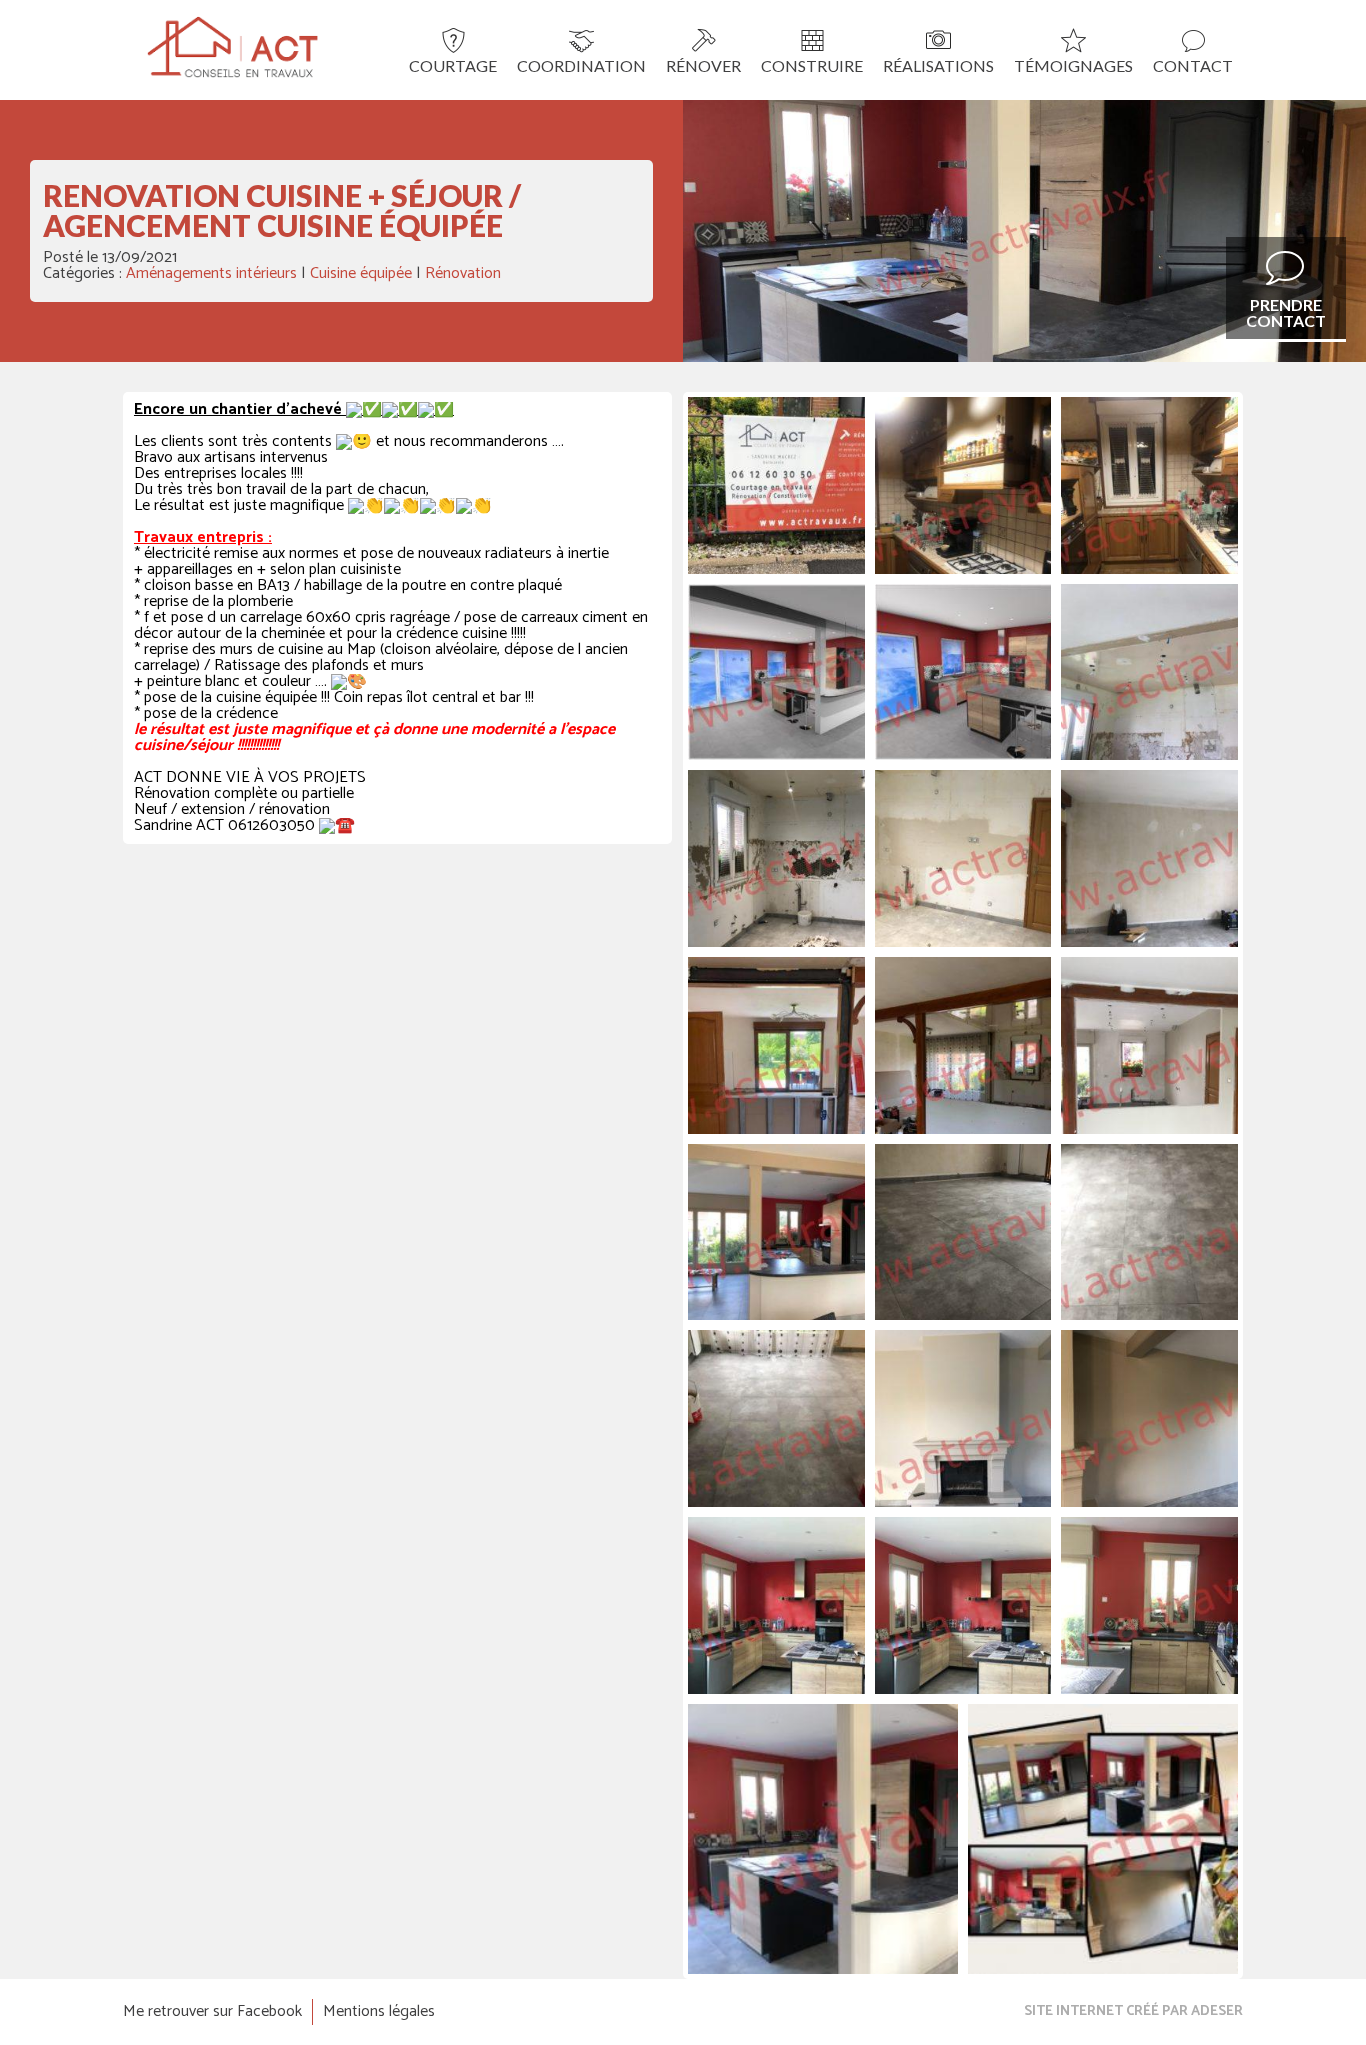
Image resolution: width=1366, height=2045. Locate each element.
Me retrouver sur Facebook (212, 2012)
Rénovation (463, 273)
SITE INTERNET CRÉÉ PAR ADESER (1133, 2012)
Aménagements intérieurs (211, 273)
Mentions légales (379, 2012)
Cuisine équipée (361, 273)
